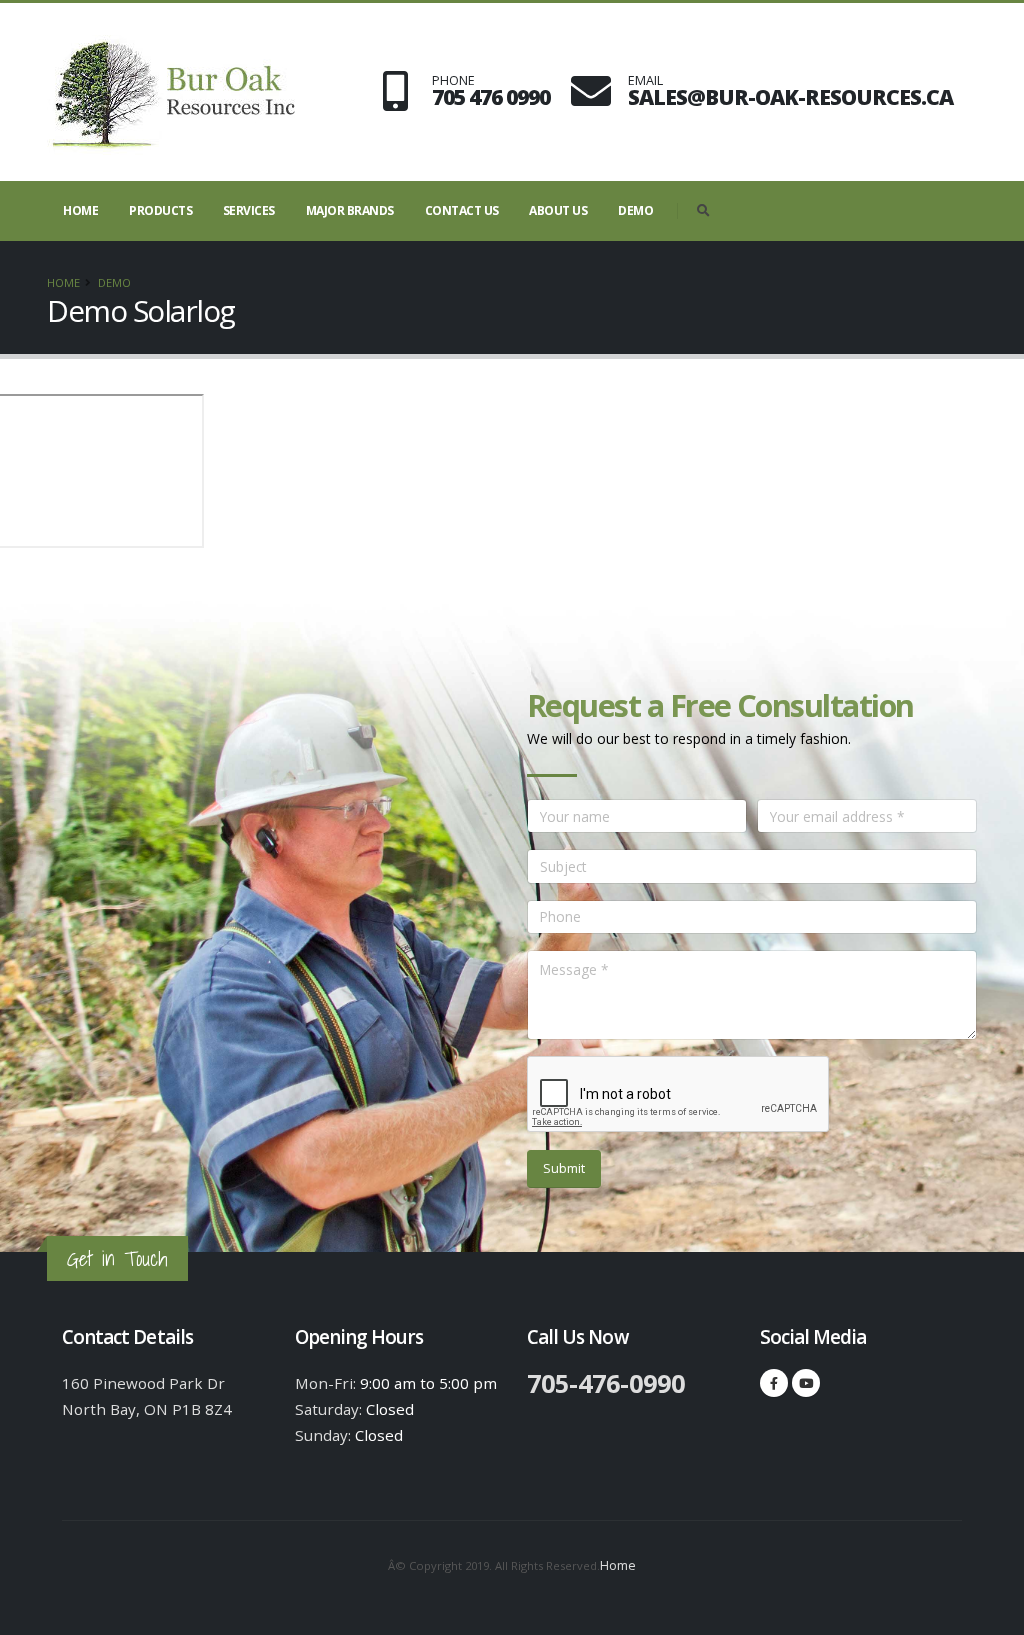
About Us (558, 210)
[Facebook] (774, 1383)
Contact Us (462, 210)
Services (249, 210)
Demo (635, 210)
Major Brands (350, 210)
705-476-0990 (606, 1383)
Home (80, 210)
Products (160, 210)
